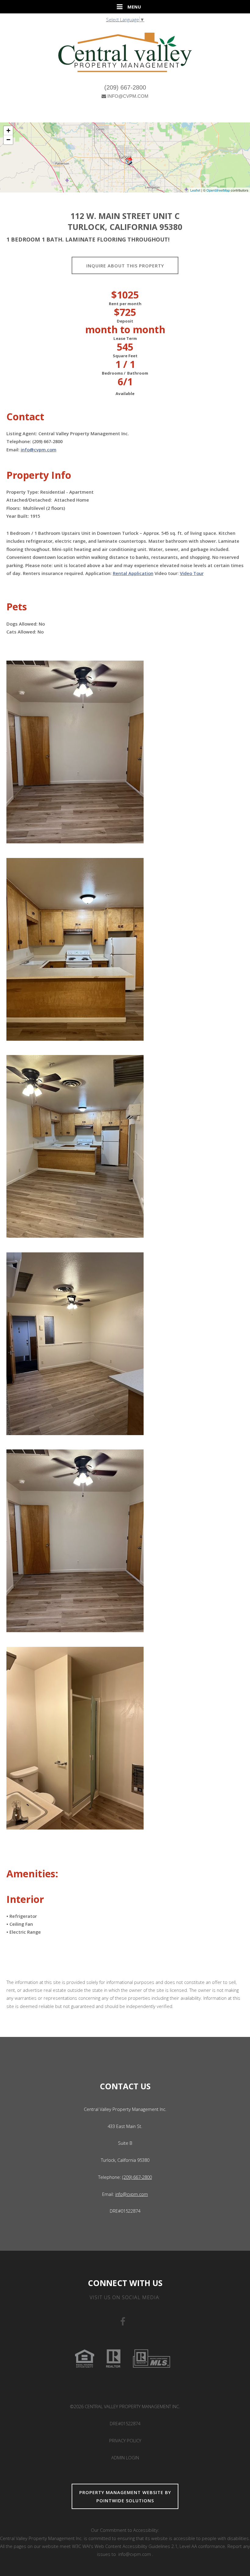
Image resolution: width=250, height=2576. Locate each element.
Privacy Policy (125, 2440)
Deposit (125, 321)
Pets (17, 607)
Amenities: (32, 1874)
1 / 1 (125, 364)
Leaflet (195, 190)
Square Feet (125, 356)
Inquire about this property (125, 266)
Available (125, 393)
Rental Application (133, 573)
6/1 (125, 382)
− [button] (8, 140)
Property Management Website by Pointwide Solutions (125, 2496)
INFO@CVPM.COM (128, 96)
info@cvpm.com (39, 450)
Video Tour (192, 573)
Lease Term (125, 338)
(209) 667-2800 (125, 87)
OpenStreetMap (218, 190)
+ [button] (8, 131)
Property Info (39, 475)
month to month (125, 330)
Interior (25, 1899)
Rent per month (125, 304)
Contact (25, 417)
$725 (125, 312)
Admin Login (125, 2458)
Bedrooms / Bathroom (125, 373)
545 (125, 347)
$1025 (125, 295)
